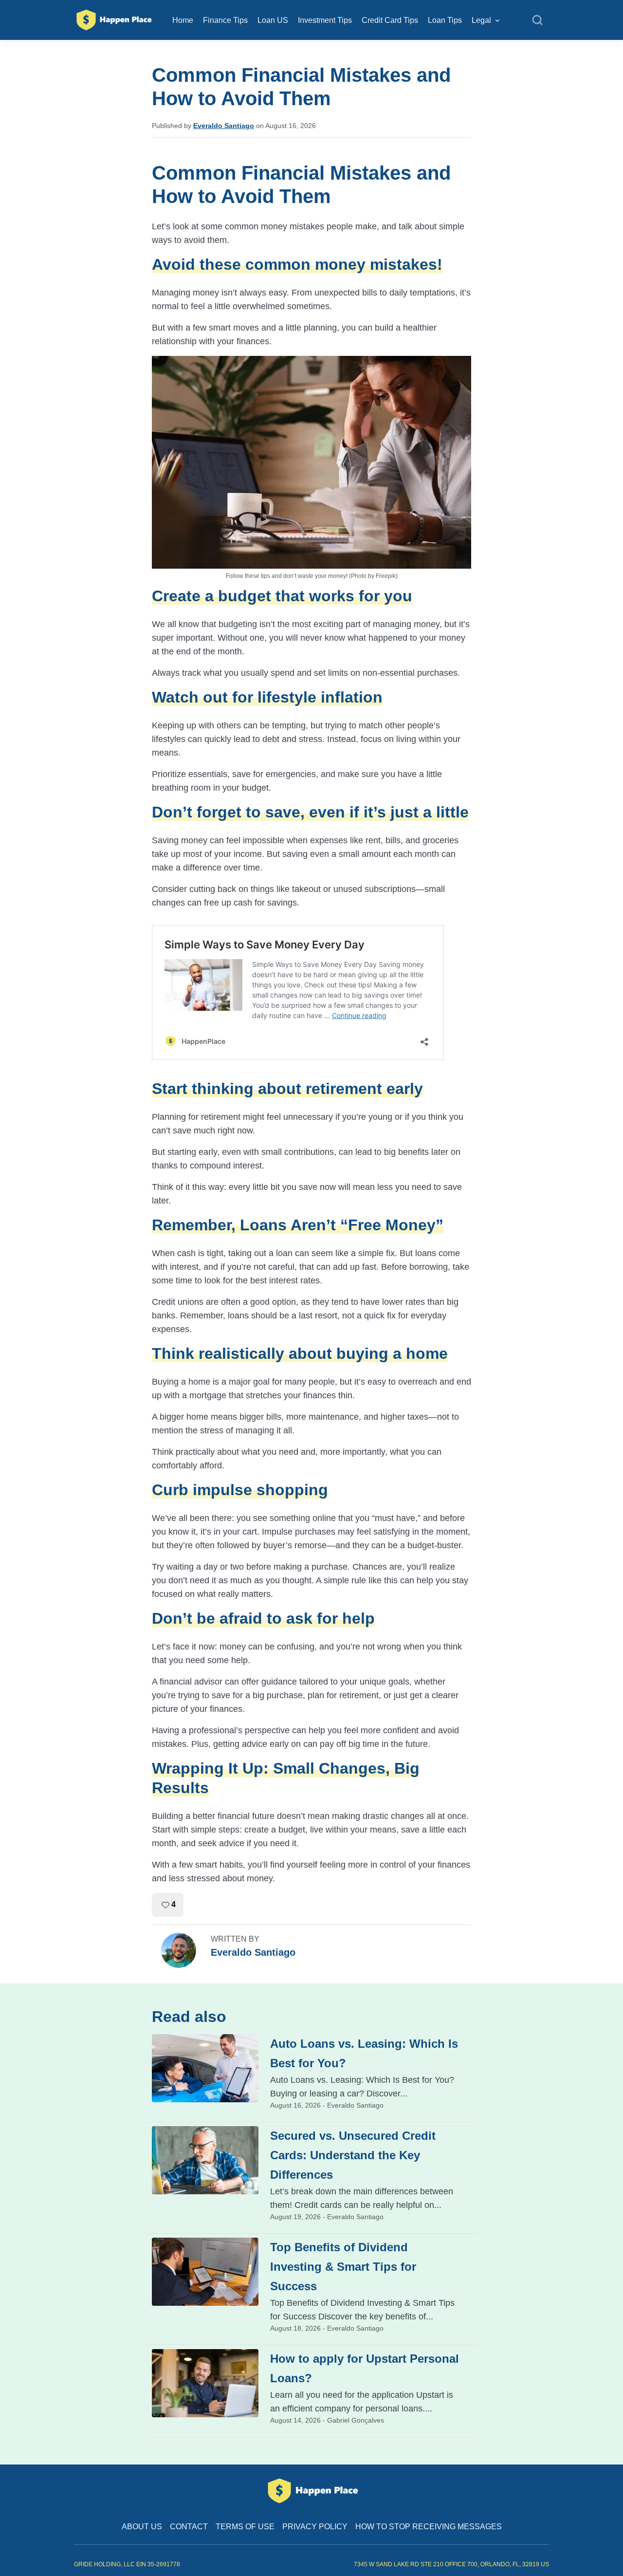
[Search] (537, 20)
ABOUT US (142, 2527)
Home (183, 20)
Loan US (273, 20)
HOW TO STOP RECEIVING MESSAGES (429, 2527)
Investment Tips (325, 20)
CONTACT (189, 2527)
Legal (481, 20)
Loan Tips (445, 20)
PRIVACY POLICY (315, 2527)
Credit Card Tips (390, 20)
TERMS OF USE (245, 2527)
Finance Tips (225, 20)
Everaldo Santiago (224, 126)
